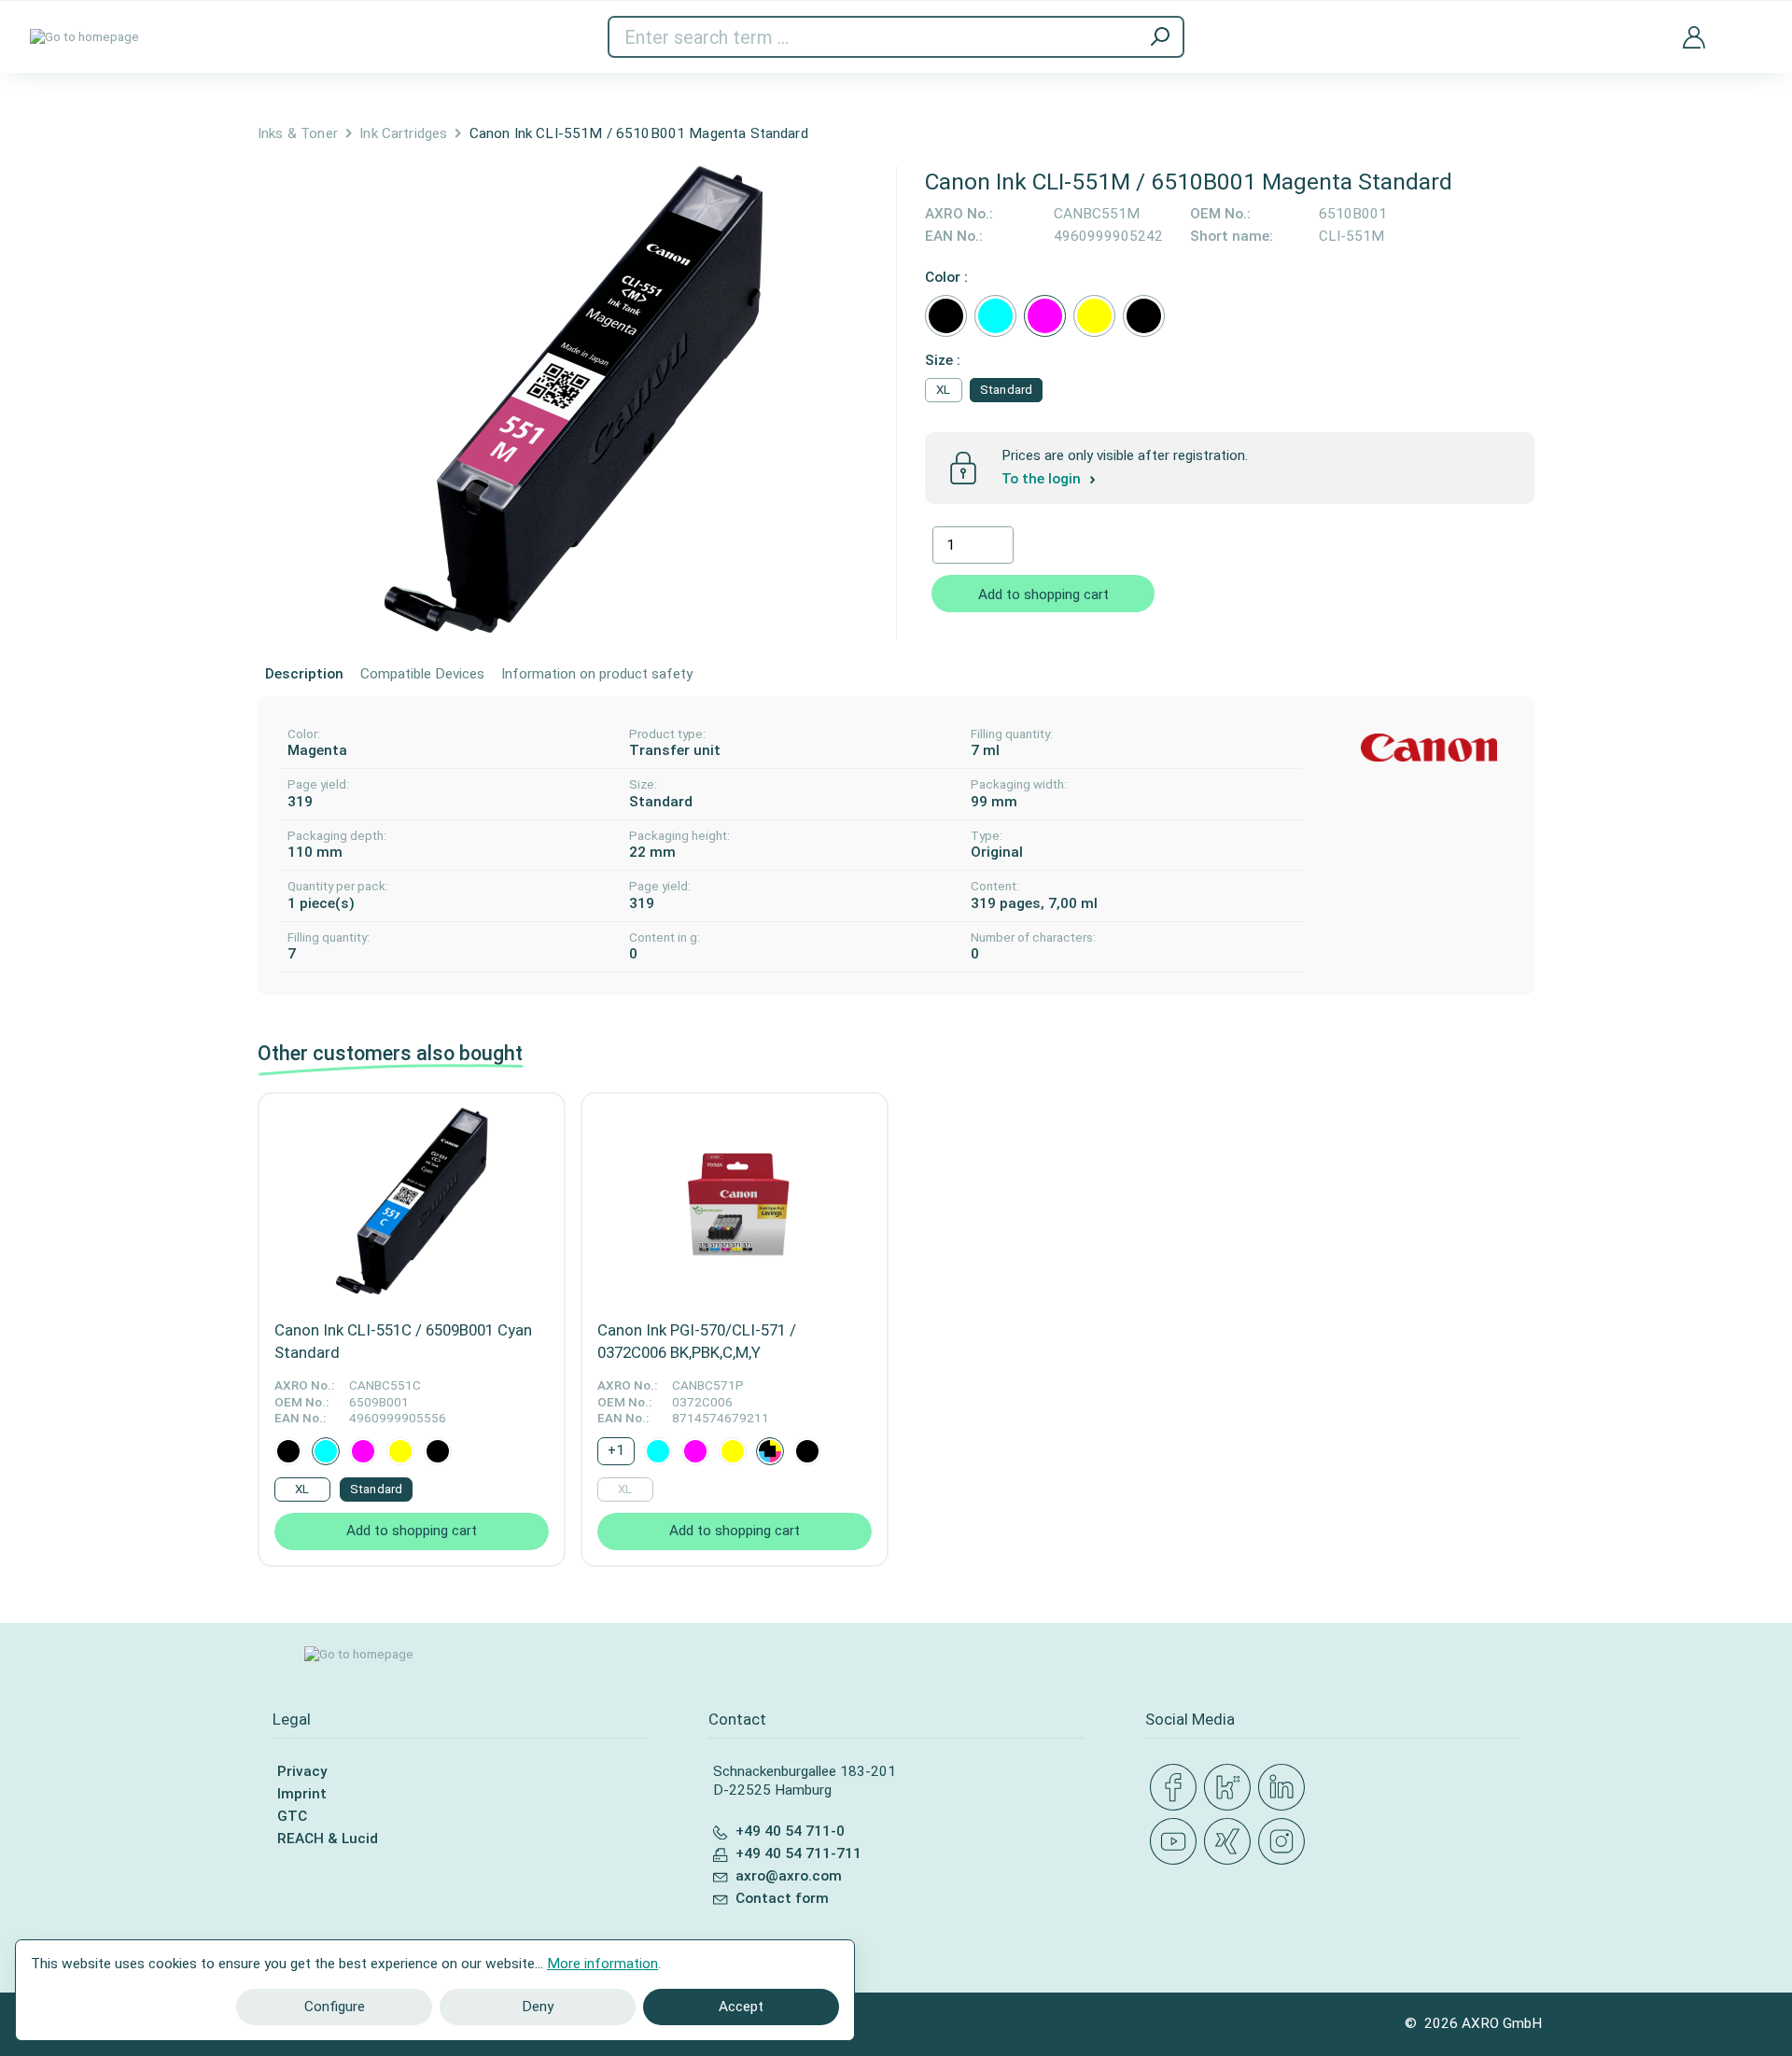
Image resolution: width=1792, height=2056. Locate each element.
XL (943, 390)
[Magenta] (1045, 316)
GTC (292, 1816)
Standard (1006, 390)
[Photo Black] (1144, 316)
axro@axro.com (789, 1876)
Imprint (302, 1794)
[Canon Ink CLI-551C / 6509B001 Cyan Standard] (412, 1201)
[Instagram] (1285, 1842)
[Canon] (1429, 748)
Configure (335, 2007)
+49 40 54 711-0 (790, 1831)
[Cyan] (995, 316)
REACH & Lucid (328, 1839)
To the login (1043, 479)
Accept (741, 2007)
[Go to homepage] (84, 37)
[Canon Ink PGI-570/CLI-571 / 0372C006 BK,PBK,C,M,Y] (735, 1201)
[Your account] (1694, 36)
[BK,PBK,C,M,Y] (770, 1451)
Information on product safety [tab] (597, 674)
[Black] (946, 316)
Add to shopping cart (1043, 594)
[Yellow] (1094, 316)
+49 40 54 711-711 (798, 1853)
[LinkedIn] (1285, 1788)
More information (602, 1964)
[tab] (304, 675)
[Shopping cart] (1748, 26)
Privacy (302, 1771)
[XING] (1231, 1842)
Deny (538, 2007)
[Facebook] (1177, 1788)
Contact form (782, 1898)
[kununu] (1231, 1788)
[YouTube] (1177, 1842)
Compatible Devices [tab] (422, 674)
